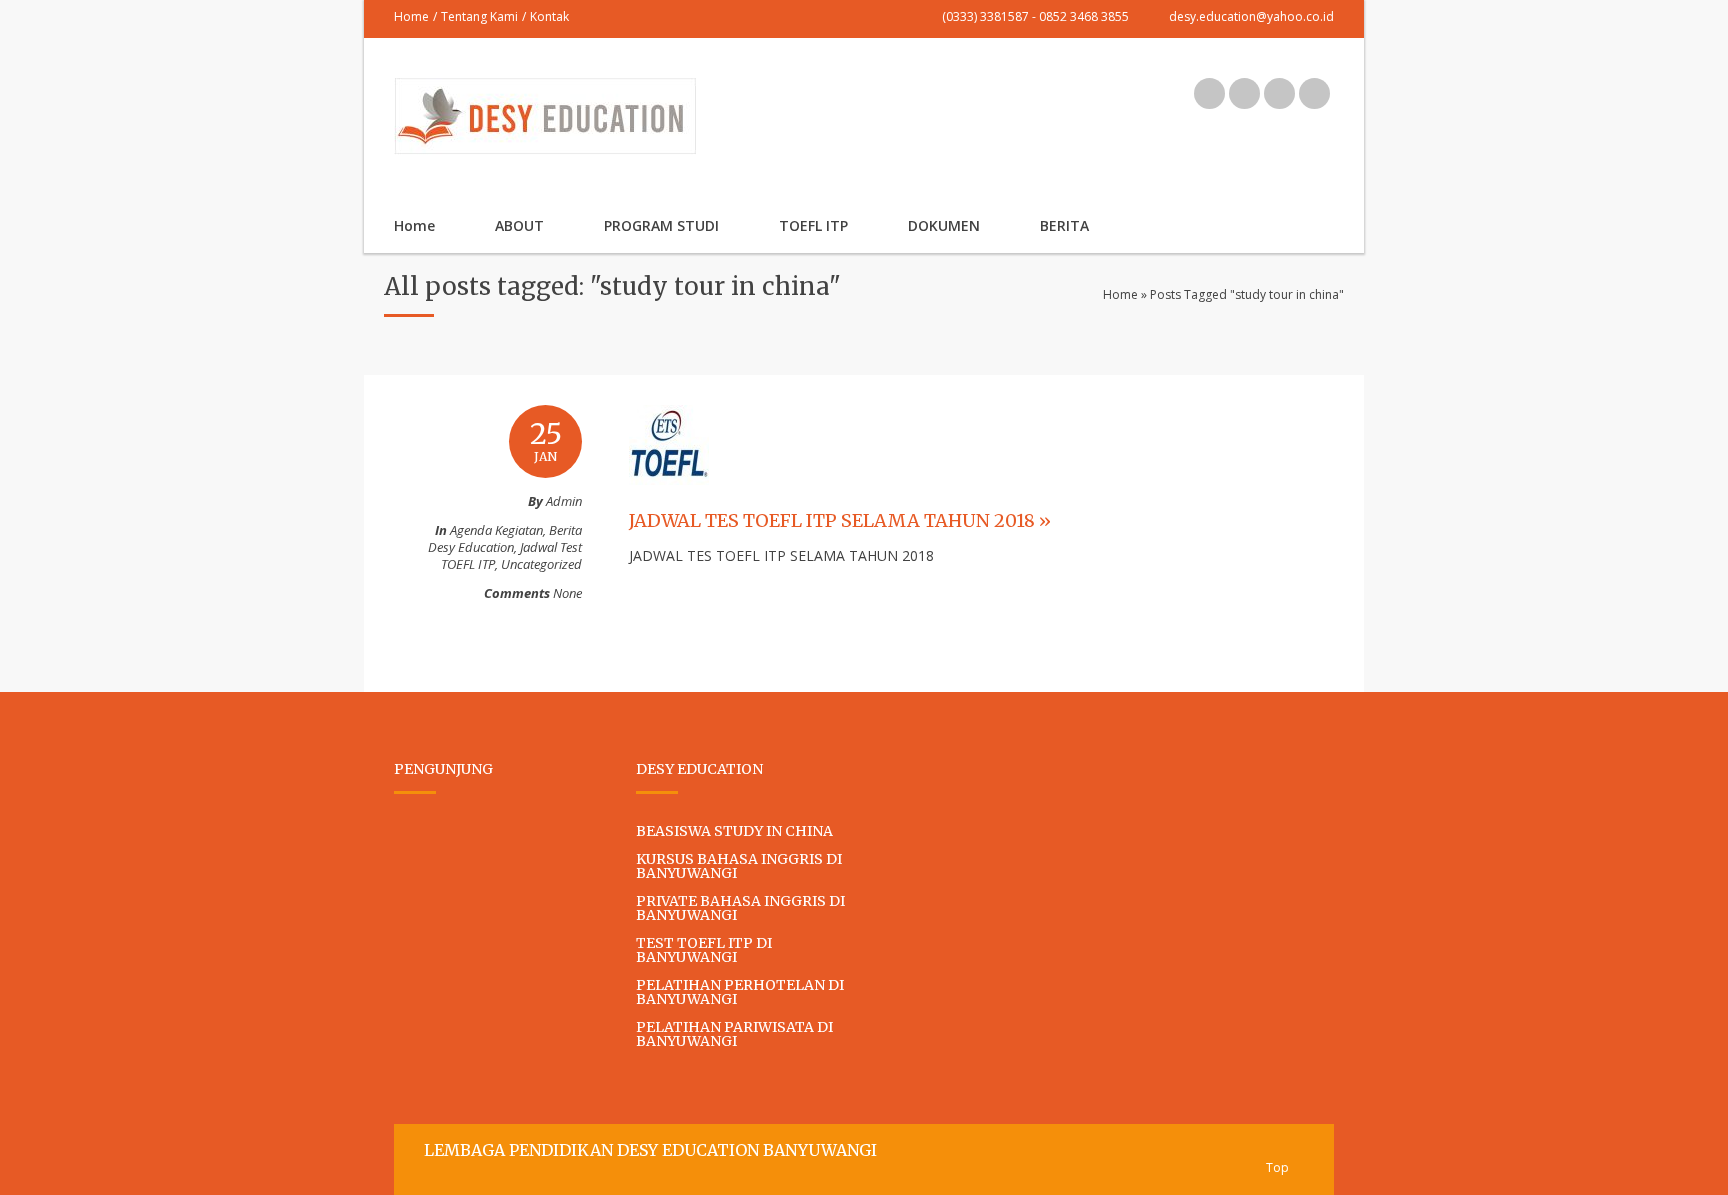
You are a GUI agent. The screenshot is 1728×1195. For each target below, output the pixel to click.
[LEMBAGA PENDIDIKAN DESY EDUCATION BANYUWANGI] (545, 144)
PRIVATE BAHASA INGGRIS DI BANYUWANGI (740, 908)
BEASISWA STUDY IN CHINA (734, 831)
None (567, 593)
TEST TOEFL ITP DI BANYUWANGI (704, 950)
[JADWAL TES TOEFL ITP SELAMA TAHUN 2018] (669, 504)
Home (411, 16)
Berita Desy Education (505, 538)
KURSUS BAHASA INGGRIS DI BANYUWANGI (739, 866)
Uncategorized (541, 564)
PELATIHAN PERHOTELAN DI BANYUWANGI (740, 992)
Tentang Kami (479, 16)
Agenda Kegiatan (496, 530)
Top (1277, 1167)
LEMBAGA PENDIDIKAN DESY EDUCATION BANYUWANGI (650, 1150)
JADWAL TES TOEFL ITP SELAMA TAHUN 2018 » (840, 520)
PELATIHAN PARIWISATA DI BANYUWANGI (734, 1034)
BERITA (1064, 225)
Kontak (549, 16)
